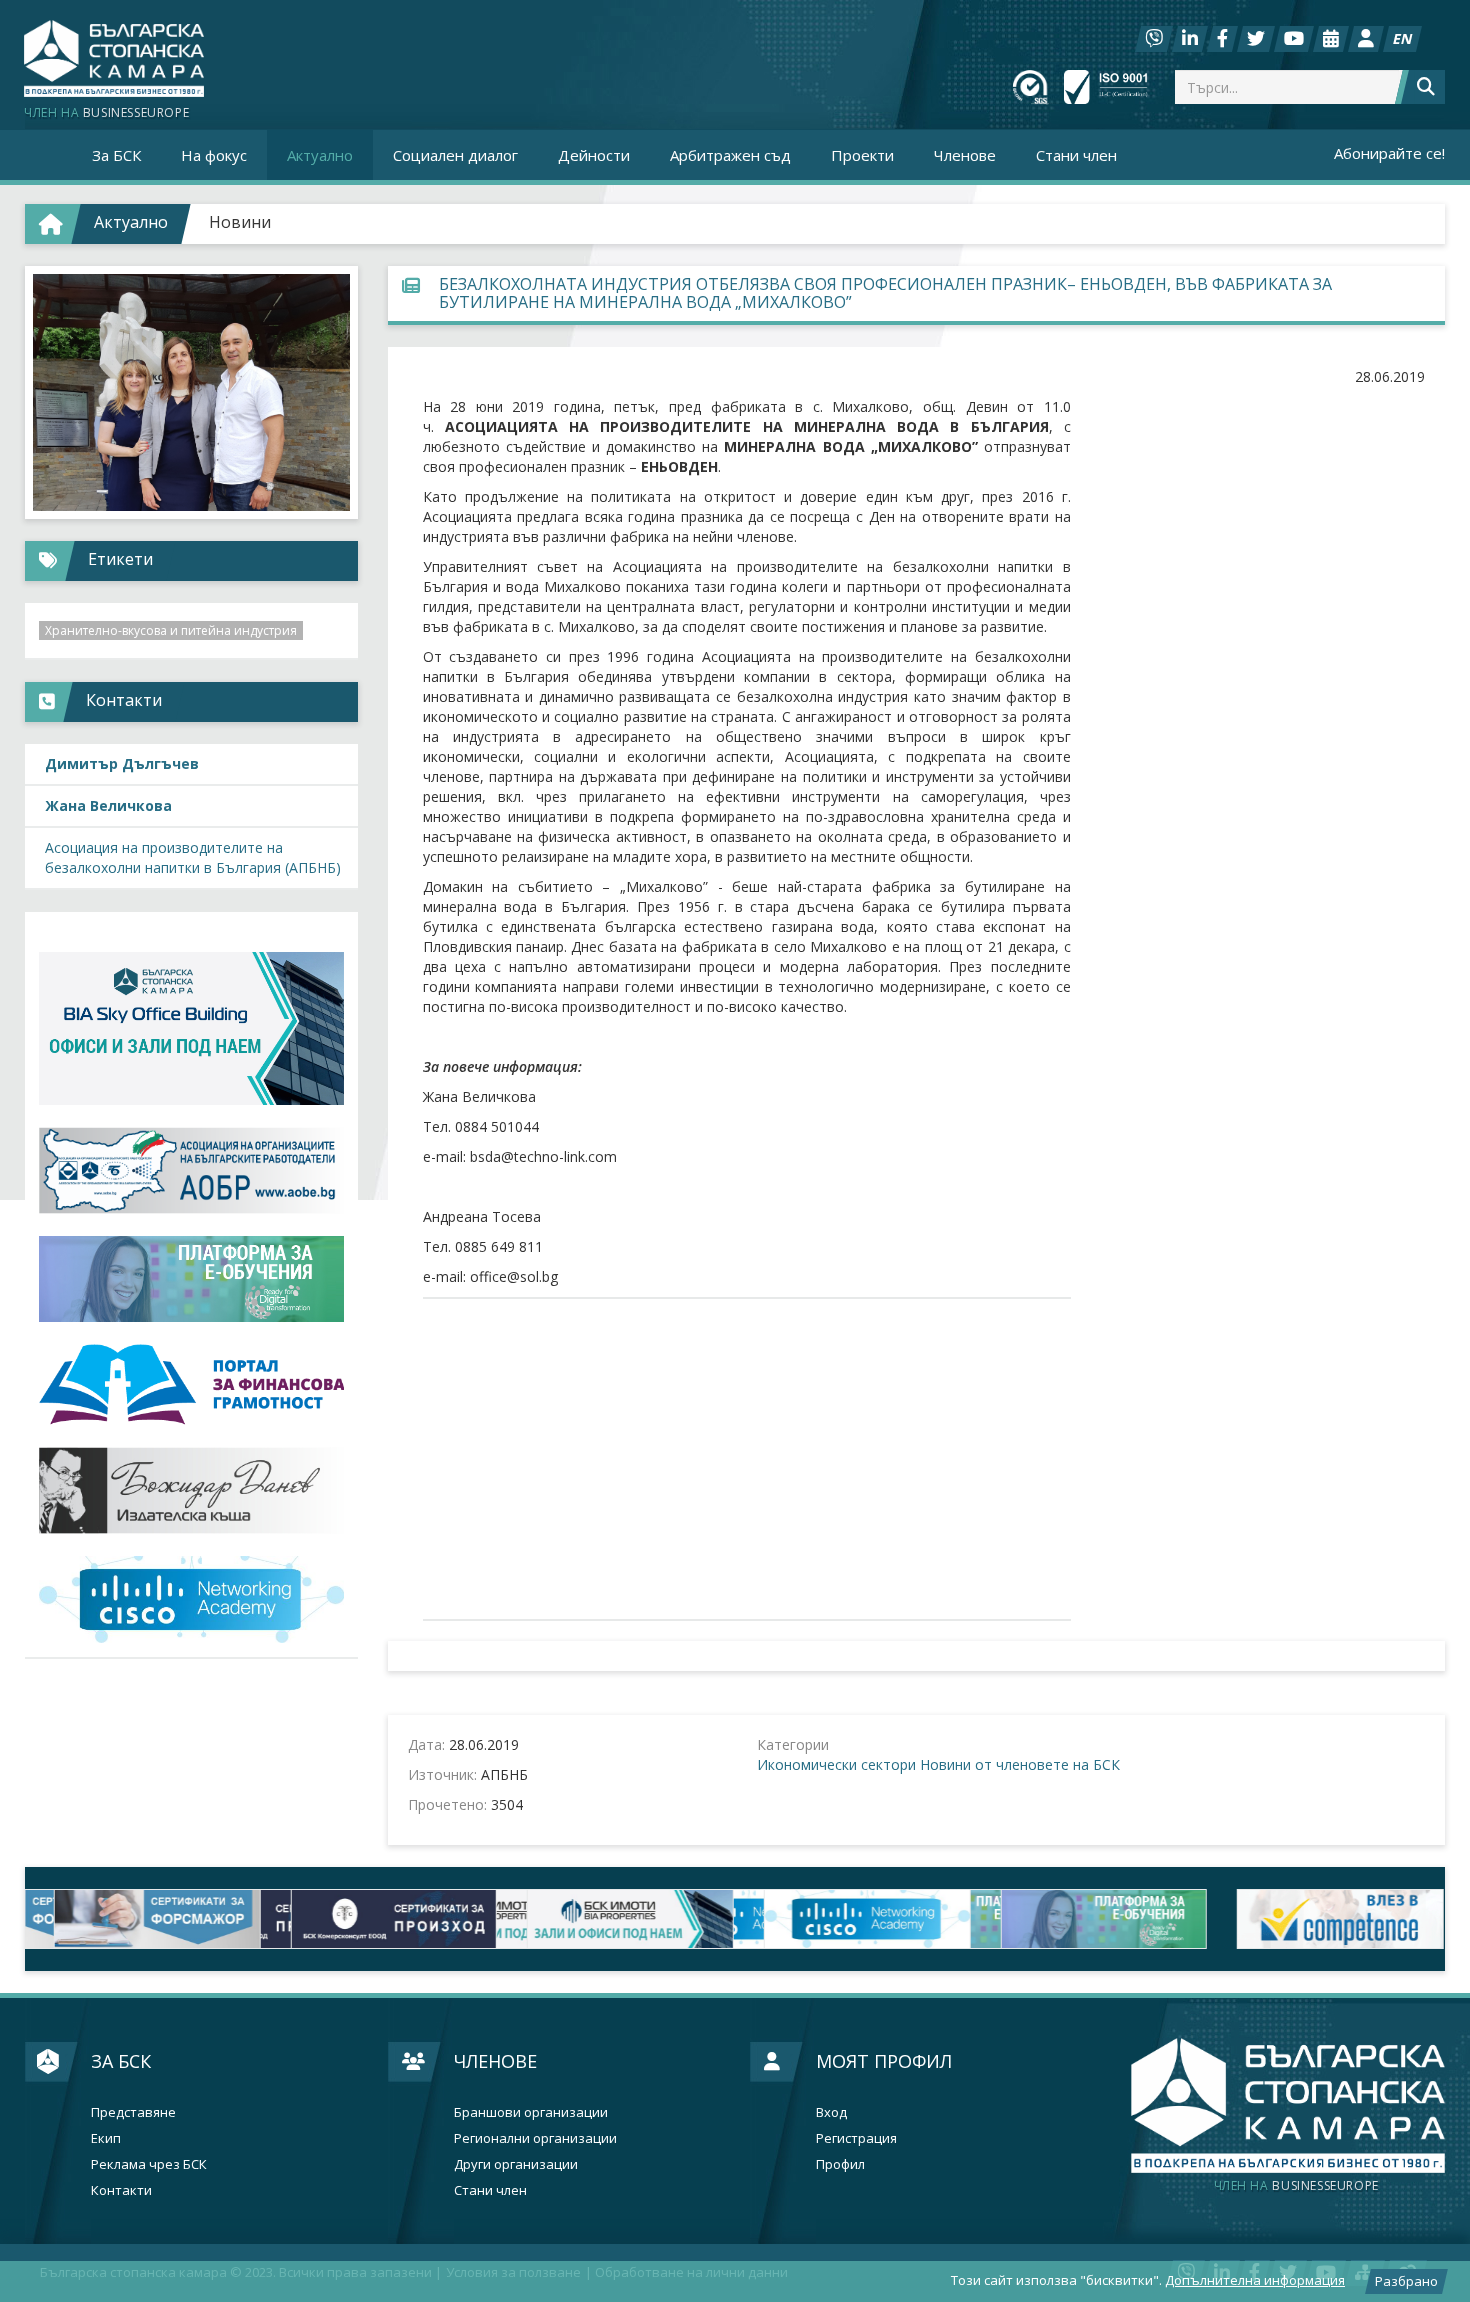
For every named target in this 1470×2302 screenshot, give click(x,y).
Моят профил (884, 2061)
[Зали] (1331, 39)
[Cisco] (853, 1919)
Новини (240, 222)
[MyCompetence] (1326, 1919)
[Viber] (1154, 39)
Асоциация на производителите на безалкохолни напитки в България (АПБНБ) (193, 857)
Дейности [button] (594, 155)
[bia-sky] (191, 1028)
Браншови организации (531, 2112)
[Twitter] (1256, 39)
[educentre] (191, 1599)
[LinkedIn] (1190, 39)
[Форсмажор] (143, 1919)
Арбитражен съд (730, 155)
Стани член (1076, 155)
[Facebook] (1222, 39)
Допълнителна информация (1255, 2280)
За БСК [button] (116, 155)
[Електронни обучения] (191, 1279)
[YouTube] (1294, 39)
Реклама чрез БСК (149, 2164)
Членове (495, 2061)
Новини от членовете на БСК (1020, 1764)
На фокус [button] (214, 155)
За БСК (121, 2061)
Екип (106, 2138)
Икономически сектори (836, 1764)
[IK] (191, 1490)
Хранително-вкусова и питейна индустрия (171, 630)
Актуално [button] (320, 155)
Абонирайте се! (1389, 153)
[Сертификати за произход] (380, 1919)
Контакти (121, 2190)
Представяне (133, 2112)
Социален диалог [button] (455, 155)
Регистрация (856, 2138)
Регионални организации (535, 2138)
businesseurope (1296, 2186)
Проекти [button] (862, 155)
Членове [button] (965, 155)
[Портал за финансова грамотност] (191, 1385)
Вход (831, 2112)
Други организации (516, 2164)
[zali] (616, 1919)
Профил (840, 2164)
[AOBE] (191, 1170)
